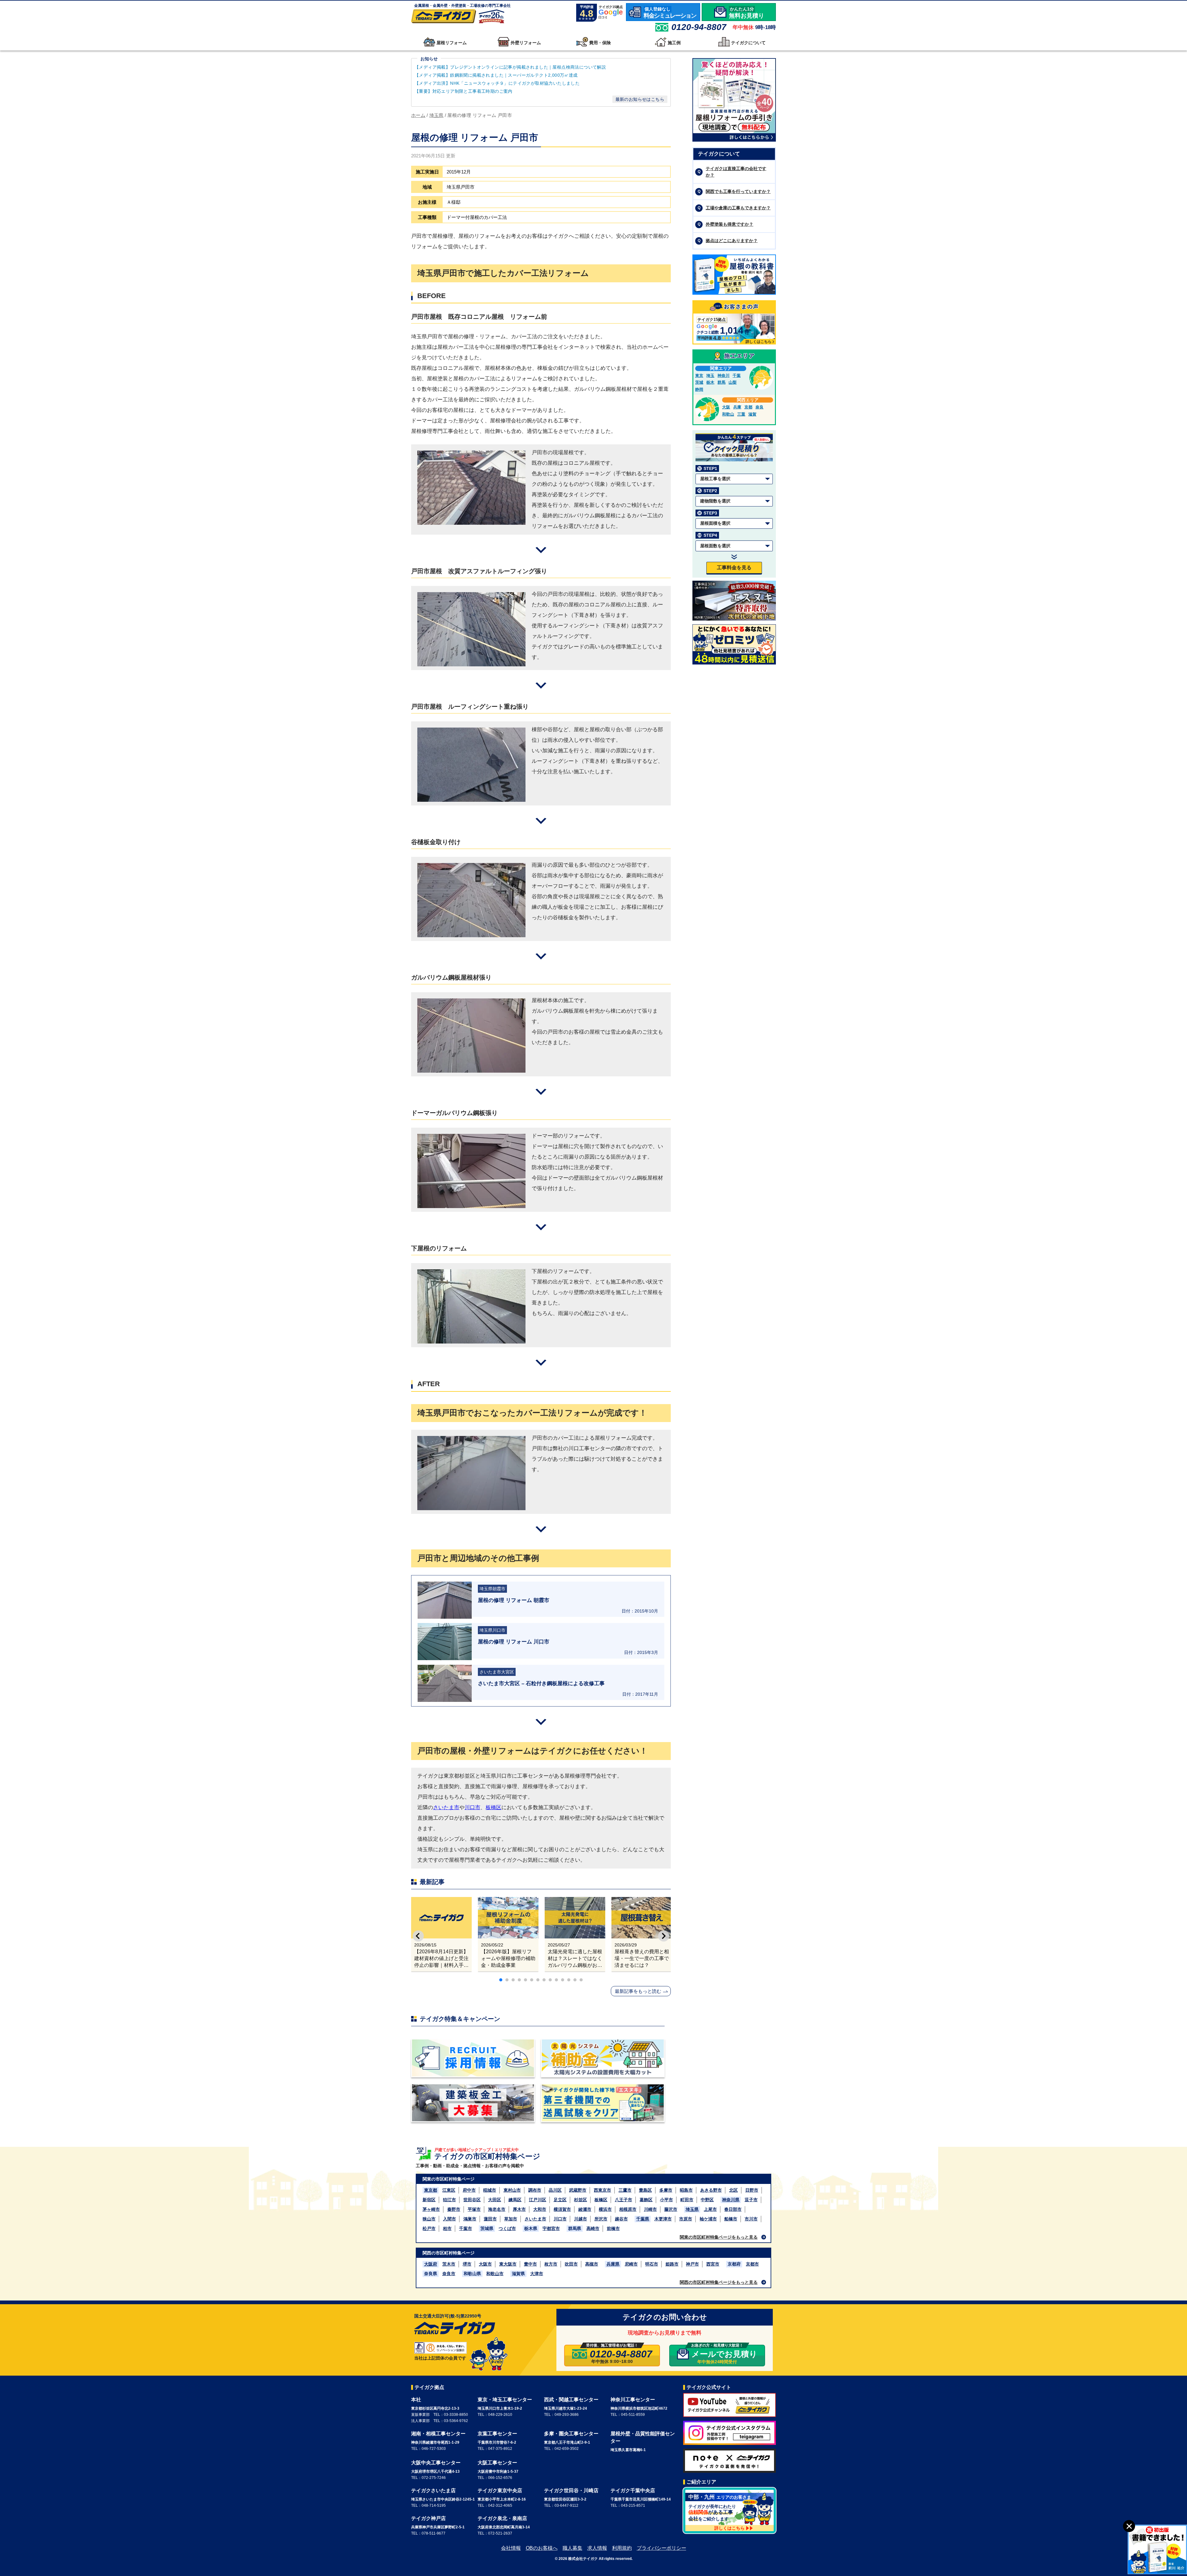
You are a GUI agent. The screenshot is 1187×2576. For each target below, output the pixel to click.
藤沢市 (671, 2209)
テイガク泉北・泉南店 (502, 2518)
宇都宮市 (551, 2228)
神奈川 (723, 376)
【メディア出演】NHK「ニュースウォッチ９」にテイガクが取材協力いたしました (497, 83)
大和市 (540, 2209)
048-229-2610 (500, 2415)
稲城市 (490, 2190)
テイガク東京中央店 (500, 2491)
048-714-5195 (434, 2506)
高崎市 (593, 2228)
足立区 (560, 2200)
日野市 (752, 2190)
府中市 (469, 2190)
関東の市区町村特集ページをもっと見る (719, 2237)
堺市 (467, 2264)
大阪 (726, 407)
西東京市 (602, 2190)
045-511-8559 (633, 2415)
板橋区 (494, 1807)
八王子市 (623, 2200)
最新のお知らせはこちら (640, 99)
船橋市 (731, 2219)
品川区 (555, 2190)
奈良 (759, 407)
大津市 (537, 2274)
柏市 (447, 2228)
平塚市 (474, 2209)
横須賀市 (562, 2209)
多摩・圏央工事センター (571, 2434)
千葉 (737, 376)
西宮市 (713, 2264)
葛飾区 (646, 2200)
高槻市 (592, 2264)
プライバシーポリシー (662, 2548)
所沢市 (601, 2219)
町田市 (687, 2200)
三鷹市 (625, 2190)
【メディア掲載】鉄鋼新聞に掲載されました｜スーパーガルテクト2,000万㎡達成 (497, 75)
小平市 (666, 2200)
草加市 (511, 2219)
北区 (734, 2190)
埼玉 (710, 376)
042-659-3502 (567, 2449)
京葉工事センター (497, 2434)
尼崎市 (631, 2264)
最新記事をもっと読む (638, 1991)
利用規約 (622, 2548)
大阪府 (431, 2264)
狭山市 (429, 2219)
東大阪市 (508, 2264)
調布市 (535, 2190)
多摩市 (666, 2190)
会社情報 (511, 2548)
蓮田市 (490, 2219)
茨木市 (449, 2264)
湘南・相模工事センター (438, 2434)
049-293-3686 (567, 2415)
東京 (699, 376)
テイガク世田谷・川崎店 (571, 2491)
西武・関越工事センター (571, 2400)
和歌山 (728, 414)
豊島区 (645, 2190)
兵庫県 (613, 2264)
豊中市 (530, 2264)
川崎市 (650, 2209)
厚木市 (519, 2209)
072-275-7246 (434, 2478)
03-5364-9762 (456, 2421)
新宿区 (429, 2200)
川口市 (472, 1807)
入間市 (449, 2219)
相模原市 (628, 2209)
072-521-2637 (500, 2533)
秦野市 (454, 2209)
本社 (416, 2400)
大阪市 (485, 2264)
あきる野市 (711, 2190)
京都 (748, 407)
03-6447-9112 (566, 2506)
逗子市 (751, 2200)
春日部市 (733, 2209)
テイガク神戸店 (428, 2518)
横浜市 (605, 2209)
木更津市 (663, 2219)
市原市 (686, 2219)
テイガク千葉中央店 (633, 2491)
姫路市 (672, 2264)
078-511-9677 (434, 2533)
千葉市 (466, 2228)
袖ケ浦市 (708, 2219)
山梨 (733, 382)
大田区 (495, 2200)
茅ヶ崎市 (431, 2209)
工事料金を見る (734, 568)
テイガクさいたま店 (433, 2491)
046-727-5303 (434, 2449)
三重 (741, 414)
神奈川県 (731, 2200)
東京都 (431, 2190)
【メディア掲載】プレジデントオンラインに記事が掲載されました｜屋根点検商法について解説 (510, 67)
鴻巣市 (470, 2219)
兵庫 (737, 407)
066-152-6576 (500, 2478)
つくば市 (507, 2228)
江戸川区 (538, 2200)
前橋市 (613, 2228)
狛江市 (449, 2200)
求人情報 (597, 2548)
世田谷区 (472, 2200)
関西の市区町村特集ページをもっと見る (719, 2282)
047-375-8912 (500, 2449)
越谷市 (621, 2219)
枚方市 (551, 2264)
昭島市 (686, 2190)
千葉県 (643, 2219)
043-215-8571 (633, 2506)
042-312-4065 (500, 2506)
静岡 (699, 389)
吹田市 (571, 2264)
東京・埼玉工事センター (505, 2400)
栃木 (710, 382)
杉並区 (581, 2200)
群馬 (721, 382)
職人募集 (572, 2548)
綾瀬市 (585, 2209)
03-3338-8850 (456, 2415)
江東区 (449, 2190)
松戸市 (429, 2228)
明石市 (652, 2264)
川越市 (581, 2219)
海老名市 (497, 2209)
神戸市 (692, 2264)
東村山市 (512, 2190)
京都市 (752, 2264)
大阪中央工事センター (436, 2463)
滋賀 (752, 414)
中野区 (707, 2200)
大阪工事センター (497, 2463)
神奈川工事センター (633, 2400)
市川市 (751, 2219)
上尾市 (710, 2209)
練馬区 (515, 2200)
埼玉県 (692, 2209)
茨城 (699, 382)
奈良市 (449, 2274)
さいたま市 (446, 1807)
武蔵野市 (578, 2190)
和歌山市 (495, 2274)
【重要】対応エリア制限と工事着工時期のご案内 (464, 91)
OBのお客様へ (542, 2548)
